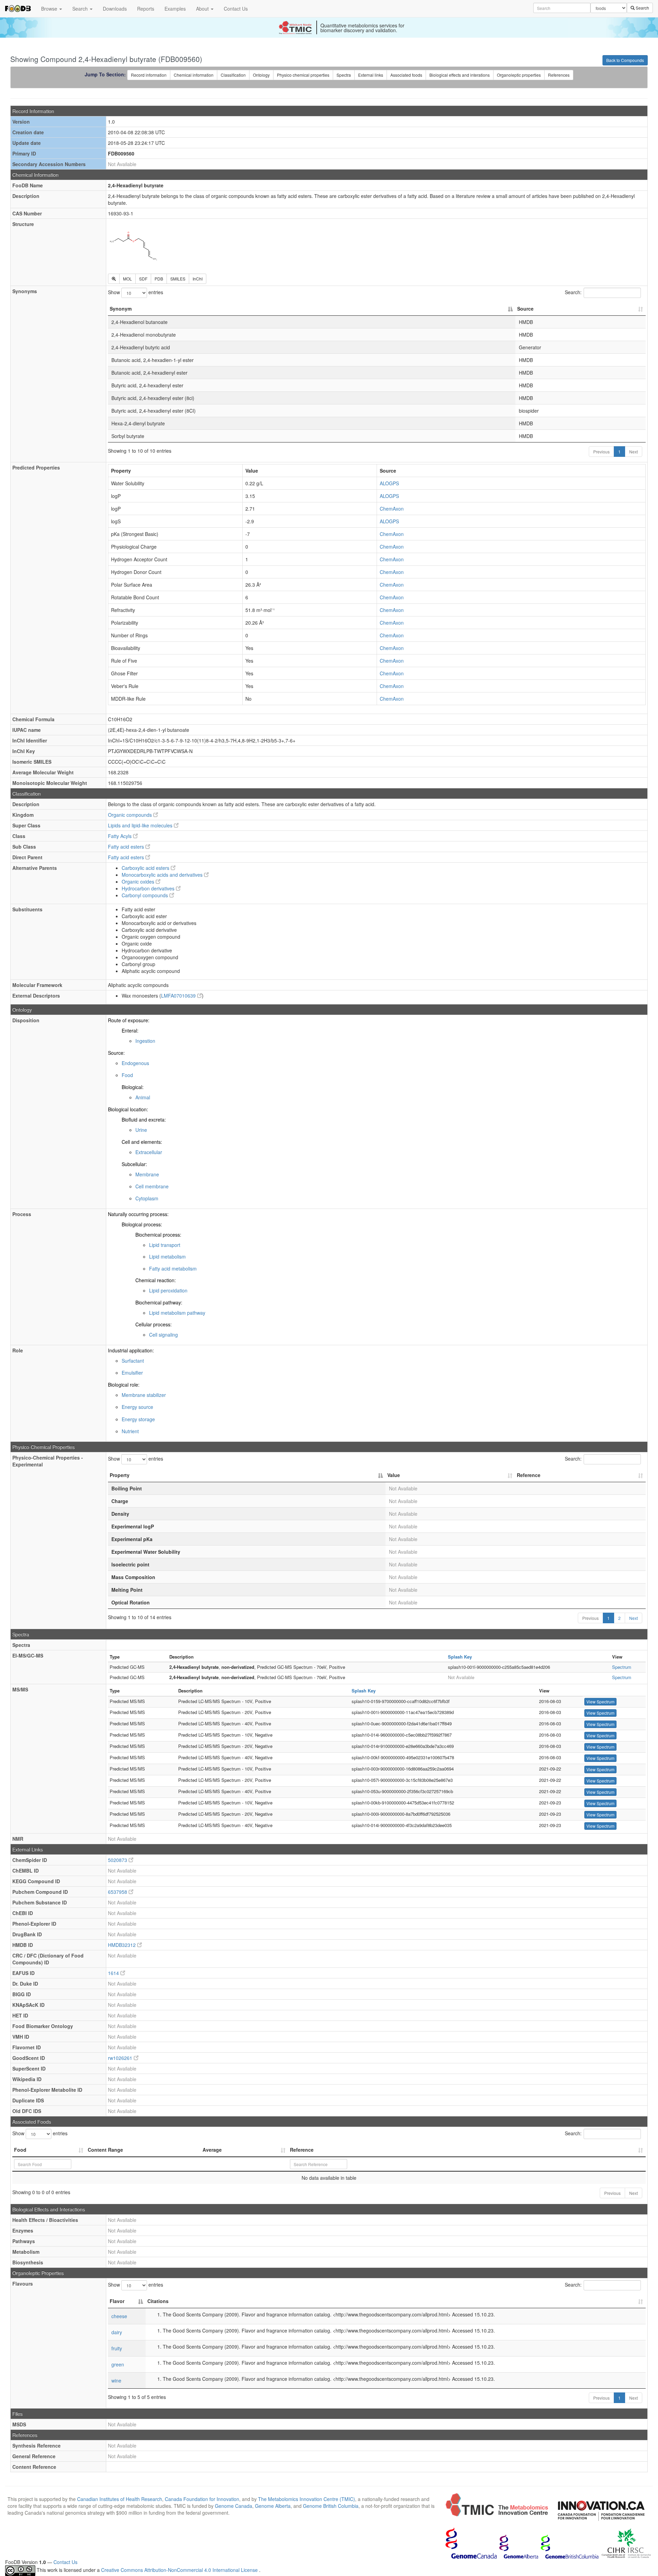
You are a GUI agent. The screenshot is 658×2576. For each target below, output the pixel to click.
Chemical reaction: (156, 1280)
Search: (573, 292)
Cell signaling (163, 1335)
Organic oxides (139, 881)
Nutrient (130, 1431)
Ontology (261, 75)
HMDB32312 (123, 1945)
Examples (175, 9)
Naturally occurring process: (138, 1214)
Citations (158, 2301)
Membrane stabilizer (144, 1395)
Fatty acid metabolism (173, 1268)
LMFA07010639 (179, 996)
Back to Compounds (625, 60)
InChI (198, 279)
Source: (116, 1053)
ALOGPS (389, 483)
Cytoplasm (147, 1198)
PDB (159, 279)
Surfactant (133, 1361)
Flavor (117, 2301)
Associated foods (406, 75)
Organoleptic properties (519, 75)
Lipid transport (165, 1245)
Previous (601, 452)
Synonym (121, 309)
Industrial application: (131, 1350)
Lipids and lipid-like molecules (141, 825)
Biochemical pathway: (159, 1302)
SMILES (178, 279)
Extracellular (149, 1152)
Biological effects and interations (460, 75)
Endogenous (135, 1063)
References (559, 75)
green (118, 2364)
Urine (141, 1130)
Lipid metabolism (167, 1256)
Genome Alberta (273, 2506)
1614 (114, 1973)
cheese (119, 2316)
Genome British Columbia (331, 2506)
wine (116, 2380)
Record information (149, 75)
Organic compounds (131, 815)
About (203, 9)
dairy (117, 2332)
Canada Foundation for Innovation (202, 2499)
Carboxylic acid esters (146, 868)
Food (127, 1075)
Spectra (344, 75)
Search (81, 9)
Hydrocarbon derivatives (149, 888)
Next (633, 452)
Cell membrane (152, 1186)
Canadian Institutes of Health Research (120, 2499)
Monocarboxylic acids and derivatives (163, 875)
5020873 (118, 1860)
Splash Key (460, 1657)
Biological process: (142, 1224)
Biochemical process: (158, 1235)
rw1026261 (121, 2058)
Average (212, 2150)
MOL (127, 279)
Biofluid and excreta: (144, 1120)
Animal (143, 1097)
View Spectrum (600, 1702)
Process (22, 1214)
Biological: (133, 1087)
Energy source (137, 1407)
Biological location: (128, 1109)
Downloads (115, 9)
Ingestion (145, 1041)
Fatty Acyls (120, 836)
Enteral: (130, 1030)
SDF (143, 279)
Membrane (147, 1174)
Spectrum (622, 1667)
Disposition (26, 1020)
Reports (146, 9)
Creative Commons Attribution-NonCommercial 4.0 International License (180, 2570)
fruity (117, 2348)
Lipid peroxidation (168, 1290)
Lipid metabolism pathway (177, 1313)
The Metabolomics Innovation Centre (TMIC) (307, 2499)
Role (18, 1350)
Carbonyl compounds (145, 895)
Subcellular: (134, 1164)
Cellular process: (154, 1324)
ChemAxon (392, 509)
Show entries (136, 292)
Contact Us (236, 9)
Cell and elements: (142, 1142)
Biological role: (124, 1385)
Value (394, 1475)
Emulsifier (132, 1373)
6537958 (118, 1892)
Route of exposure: (129, 1020)
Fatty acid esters (127, 847)
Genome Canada (234, 2506)
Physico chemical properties (303, 75)
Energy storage (138, 1419)
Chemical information (194, 75)
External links (371, 75)
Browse (50, 9)
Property (120, 1475)
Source (525, 309)
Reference (529, 1475)
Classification (233, 75)
